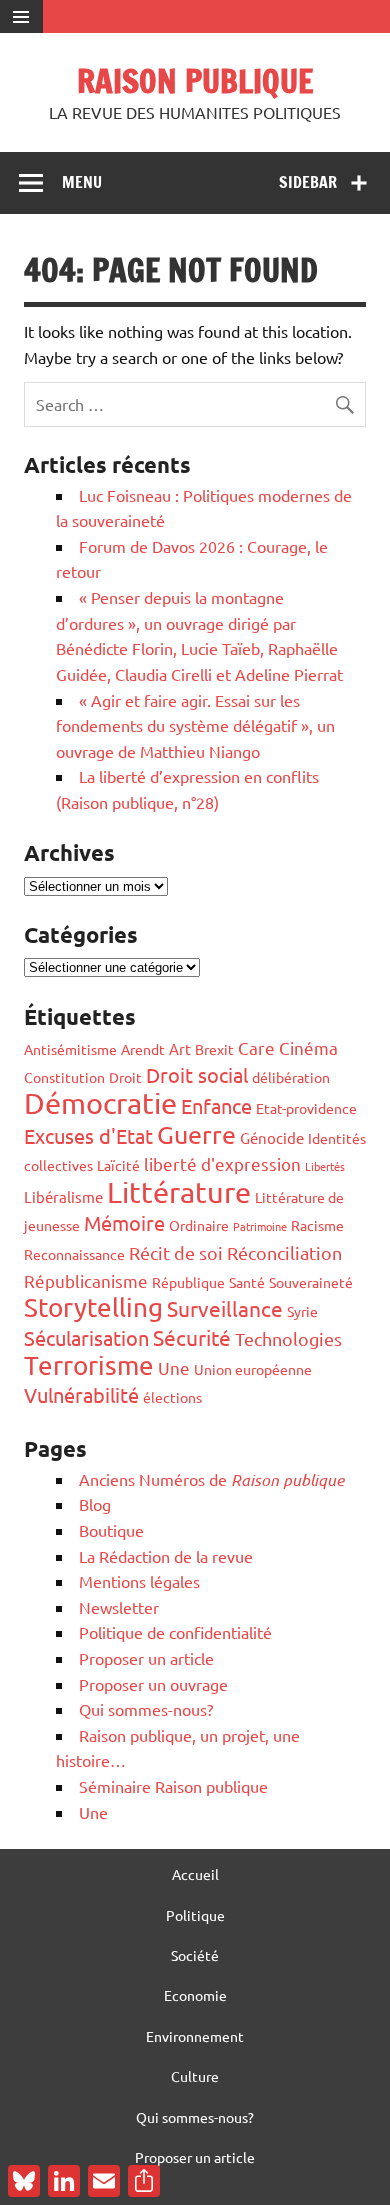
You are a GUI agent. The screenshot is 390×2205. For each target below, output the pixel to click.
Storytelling (93, 1307)
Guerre (196, 1134)
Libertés (325, 1166)
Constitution (64, 1077)
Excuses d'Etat (88, 1135)
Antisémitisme (70, 1049)
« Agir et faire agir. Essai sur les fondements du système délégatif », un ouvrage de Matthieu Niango (195, 725)
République (188, 1282)
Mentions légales (139, 1581)
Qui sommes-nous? (146, 1709)
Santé (247, 1282)
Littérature (179, 1192)
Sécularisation (86, 1337)
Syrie (302, 1311)
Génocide (272, 1137)
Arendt (143, 1049)
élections (172, 1397)
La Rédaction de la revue (166, 1556)
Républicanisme (86, 1280)
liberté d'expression (222, 1163)
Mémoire (124, 1222)
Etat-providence (306, 1108)
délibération (291, 1077)
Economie (195, 1995)
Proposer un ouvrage (153, 1684)
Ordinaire (199, 1225)
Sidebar (308, 182)
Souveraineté (311, 1282)
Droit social (197, 1074)
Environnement (195, 2036)
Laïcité (118, 1165)
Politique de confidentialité (175, 1632)
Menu (82, 182)
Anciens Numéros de (211, 1479)
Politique (195, 1915)
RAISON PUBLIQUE (195, 81)
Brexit (214, 1049)
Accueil (195, 1874)
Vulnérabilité (81, 1394)
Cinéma (308, 1047)
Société (195, 1955)
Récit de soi (176, 1252)
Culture (195, 2076)
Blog (95, 1504)
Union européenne (253, 1369)
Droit (125, 1077)
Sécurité (192, 1337)
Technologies (288, 1338)
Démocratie (100, 1103)
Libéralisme (63, 1196)
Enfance (216, 1105)
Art (180, 1048)
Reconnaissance (74, 1254)
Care (256, 1047)
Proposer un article (146, 1658)
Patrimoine (260, 1226)
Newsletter (119, 1607)
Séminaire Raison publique (173, 1786)
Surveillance (225, 1308)
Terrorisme (89, 1365)
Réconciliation (284, 1252)
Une (174, 1367)
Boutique (111, 1530)
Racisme (317, 1225)
